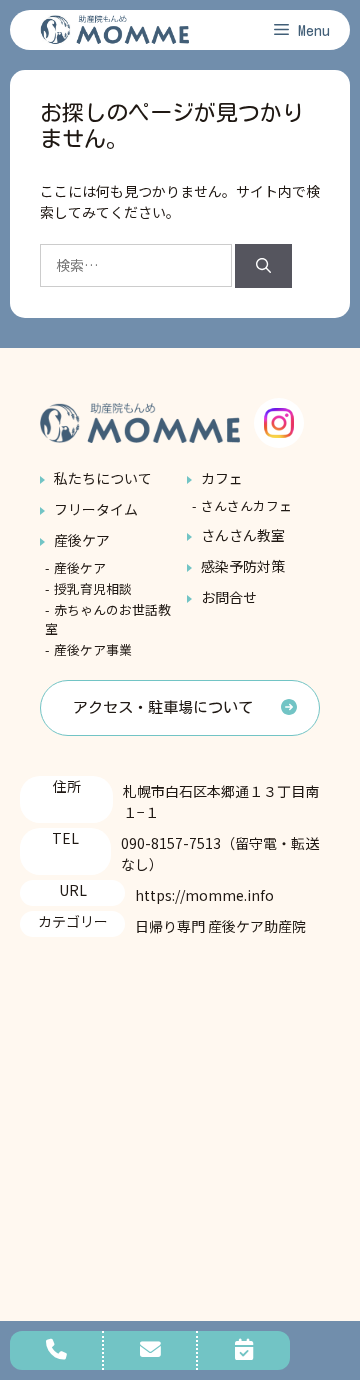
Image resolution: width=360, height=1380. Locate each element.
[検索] (263, 266)
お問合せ (229, 597)
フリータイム (96, 509)
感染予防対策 (243, 566)
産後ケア (82, 540)
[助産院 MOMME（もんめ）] (115, 30)
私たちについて (103, 478)
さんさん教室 (243, 535)
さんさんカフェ (246, 505)
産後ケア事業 (93, 649)
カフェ (222, 478)
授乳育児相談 (93, 588)
